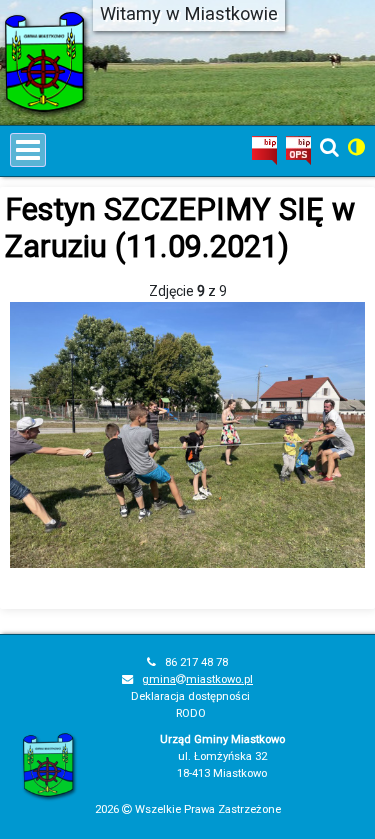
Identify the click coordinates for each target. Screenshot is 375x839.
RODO (191, 713)
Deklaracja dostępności (190, 696)
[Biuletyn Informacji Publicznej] (264, 149)
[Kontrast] (356, 147)
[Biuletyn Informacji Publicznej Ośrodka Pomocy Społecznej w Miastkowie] (298, 149)
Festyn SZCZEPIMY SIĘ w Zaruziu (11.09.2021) (180, 228)
